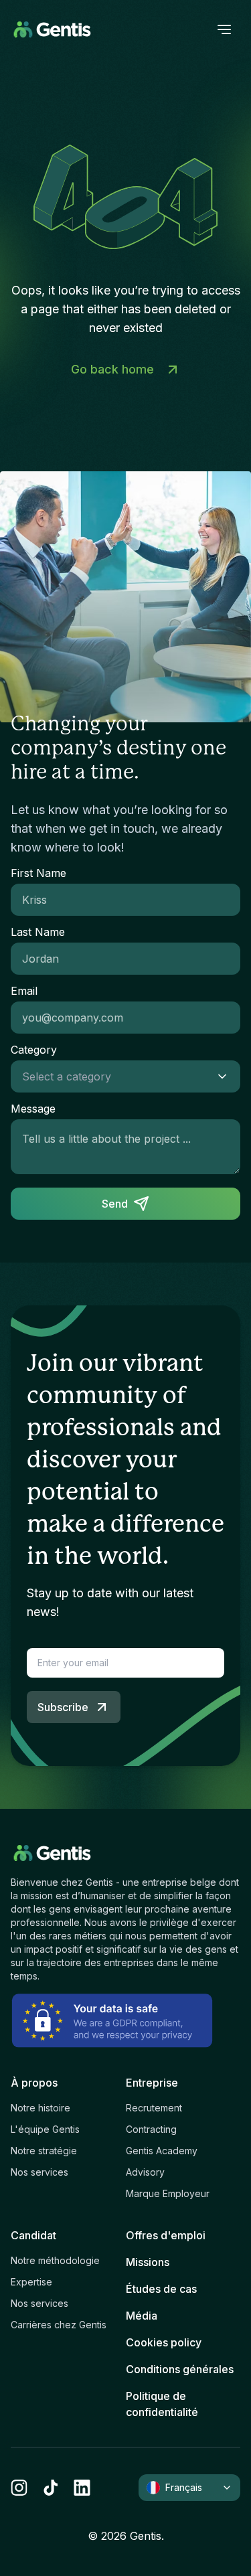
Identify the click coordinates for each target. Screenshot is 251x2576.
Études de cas (161, 2289)
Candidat (33, 2235)
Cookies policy (164, 2342)
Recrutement (154, 2108)
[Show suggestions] (226, 1076)
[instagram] (19, 2488)
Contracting (151, 2129)
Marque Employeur (168, 2193)
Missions (148, 2262)
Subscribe (63, 1707)
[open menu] (224, 29)
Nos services (39, 2172)
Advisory (145, 2172)
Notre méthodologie (55, 2260)
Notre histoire (40, 2108)
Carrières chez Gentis (59, 2325)
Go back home (112, 369)
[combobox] (112, 1076)
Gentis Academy (162, 2151)
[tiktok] (51, 2488)
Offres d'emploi (166, 2235)
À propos (34, 2083)
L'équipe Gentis (45, 2129)
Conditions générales (180, 2369)
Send (115, 1204)
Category (34, 1050)
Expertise (31, 2282)
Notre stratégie (44, 2151)
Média (142, 2316)
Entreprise (152, 2083)
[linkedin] (82, 2488)
